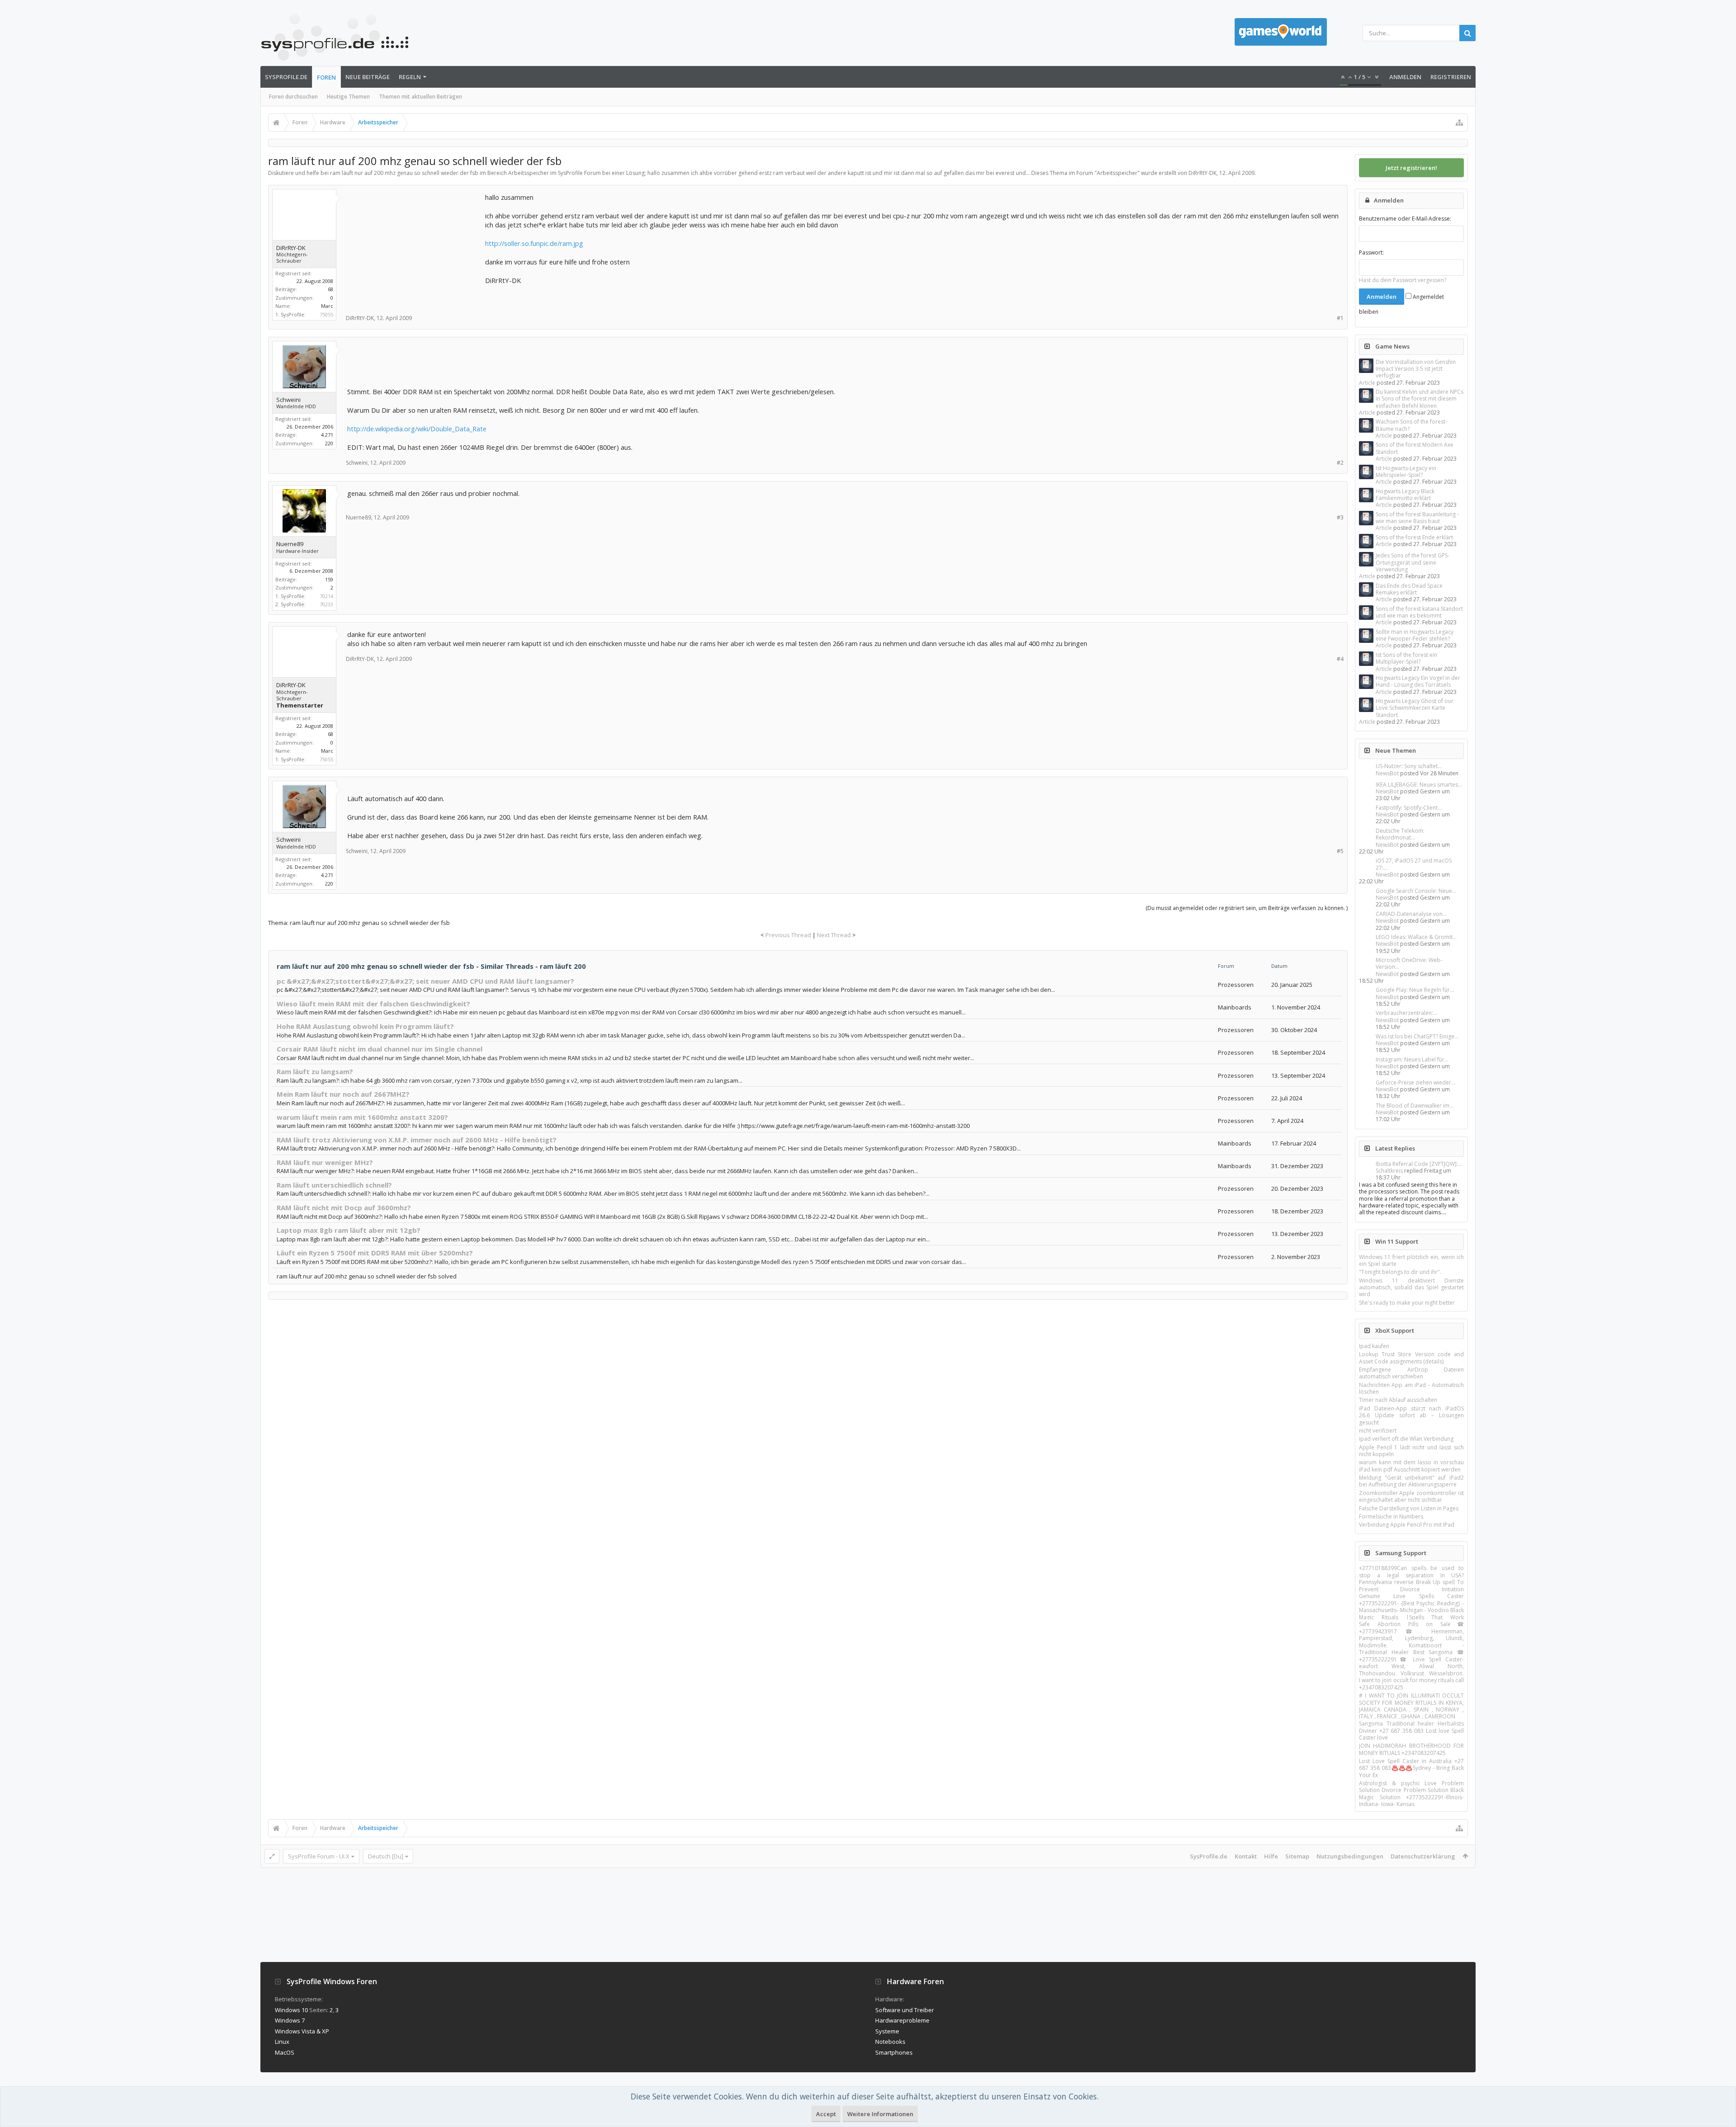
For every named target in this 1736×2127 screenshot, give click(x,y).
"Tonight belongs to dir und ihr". (1400, 1272)
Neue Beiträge (368, 77)
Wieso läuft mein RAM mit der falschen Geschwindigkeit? (373, 1004)
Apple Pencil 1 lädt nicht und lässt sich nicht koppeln (1411, 1451)
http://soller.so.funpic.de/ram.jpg (534, 243)
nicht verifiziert (1378, 1431)
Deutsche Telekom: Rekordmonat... (1400, 834)
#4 (1340, 659)
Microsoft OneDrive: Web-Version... (1409, 963)
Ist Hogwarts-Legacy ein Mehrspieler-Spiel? (1406, 472)
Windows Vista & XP (302, 2031)
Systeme (887, 2031)
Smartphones (894, 2052)
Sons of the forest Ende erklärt (1414, 537)
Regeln (410, 77)
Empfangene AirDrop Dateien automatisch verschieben (1411, 1373)
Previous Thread (788, 935)
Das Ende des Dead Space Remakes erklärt (1409, 589)
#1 (1340, 318)
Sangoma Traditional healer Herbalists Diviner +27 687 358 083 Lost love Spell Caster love (1411, 1731)
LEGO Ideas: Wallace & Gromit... (1416, 937)
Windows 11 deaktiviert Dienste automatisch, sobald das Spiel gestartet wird (1411, 1288)
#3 (1340, 517)
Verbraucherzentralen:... (1406, 1013)
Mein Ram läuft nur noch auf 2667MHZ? (343, 1094)
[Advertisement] (415, 249)
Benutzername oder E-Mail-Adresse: (1405, 219)
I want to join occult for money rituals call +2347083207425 (1411, 1684)
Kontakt (1246, 1856)
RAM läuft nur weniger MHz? (325, 1162)
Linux (282, 2042)
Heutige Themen (348, 97)
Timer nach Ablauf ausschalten (1398, 1400)
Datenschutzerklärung (1423, 1856)
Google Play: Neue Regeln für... (1415, 990)
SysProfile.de (286, 77)
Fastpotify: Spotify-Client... (1409, 808)
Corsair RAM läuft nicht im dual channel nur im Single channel (380, 1049)
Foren (326, 77)
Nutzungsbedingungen (1350, 1856)
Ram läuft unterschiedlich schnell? (334, 1185)
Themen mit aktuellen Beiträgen (420, 97)
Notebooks (890, 2042)
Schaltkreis (1389, 1171)
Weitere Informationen (880, 2114)
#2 (1340, 463)
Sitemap (1297, 1856)
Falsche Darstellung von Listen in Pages (1409, 1508)
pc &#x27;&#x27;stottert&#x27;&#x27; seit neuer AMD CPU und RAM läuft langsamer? (425, 981)
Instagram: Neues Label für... (1412, 1059)
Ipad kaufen (1374, 1346)
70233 (326, 604)
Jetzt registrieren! (1411, 168)
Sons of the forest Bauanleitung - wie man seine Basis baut (1417, 518)
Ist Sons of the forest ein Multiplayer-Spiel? (1406, 658)
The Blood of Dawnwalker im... (1415, 1106)
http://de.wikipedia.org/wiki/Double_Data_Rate (417, 429)
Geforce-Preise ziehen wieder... (1415, 1082)
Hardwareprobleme (902, 2020)
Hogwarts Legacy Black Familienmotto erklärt (1405, 495)
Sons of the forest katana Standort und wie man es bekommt (1419, 612)
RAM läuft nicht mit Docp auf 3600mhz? (344, 1207)
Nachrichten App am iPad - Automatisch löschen (1411, 1388)
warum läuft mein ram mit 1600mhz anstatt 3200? (362, 1117)
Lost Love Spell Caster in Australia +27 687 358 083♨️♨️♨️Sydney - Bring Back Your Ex (1411, 1768)
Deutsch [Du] (386, 1856)
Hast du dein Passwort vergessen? (1403, 280)
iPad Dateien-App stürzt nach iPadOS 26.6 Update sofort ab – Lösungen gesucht (1411, 1415)
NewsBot (1387, 773)
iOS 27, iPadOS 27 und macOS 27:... (1414, 864)
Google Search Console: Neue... (1416, 891)
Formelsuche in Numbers (1391, 1516)
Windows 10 (291, 2010)
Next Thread (834, 935)
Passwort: (1371, 252)
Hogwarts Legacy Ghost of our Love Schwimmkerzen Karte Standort (1415, 708)
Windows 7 (290, 2020)
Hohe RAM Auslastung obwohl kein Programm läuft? (365, 1026)
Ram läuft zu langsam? (315, 1071)
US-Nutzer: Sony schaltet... (1409, 766)
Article (1367, 383)
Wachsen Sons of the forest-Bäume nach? (1411, 425)
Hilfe (1271, 1856)
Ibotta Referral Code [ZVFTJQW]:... (1419, 1164)
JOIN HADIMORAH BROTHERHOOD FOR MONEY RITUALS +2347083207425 (1411, 1749)
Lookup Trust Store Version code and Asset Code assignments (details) (1411, 1358)
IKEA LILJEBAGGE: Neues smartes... (1419, 785)
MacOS (285, 2052)
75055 (326, 314)
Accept (826, 2114)
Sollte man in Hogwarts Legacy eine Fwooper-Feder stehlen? (1415, 635)
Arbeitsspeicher (1117, 173)
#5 (1340, 851)
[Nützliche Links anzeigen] (1459, 123)
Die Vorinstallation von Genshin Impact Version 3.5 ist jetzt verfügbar (1416, 369)
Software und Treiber (905, 2010)
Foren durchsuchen (293, 97)
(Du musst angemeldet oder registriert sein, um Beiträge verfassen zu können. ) (1247, 908)
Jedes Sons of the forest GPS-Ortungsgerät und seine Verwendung (1413, 562)
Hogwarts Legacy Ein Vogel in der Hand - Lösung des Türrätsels (1418, 681)
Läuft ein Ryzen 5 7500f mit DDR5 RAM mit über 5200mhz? (375, 1253)
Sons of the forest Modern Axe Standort (1415, 448)
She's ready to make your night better (1407, 1303)
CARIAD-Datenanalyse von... (1411, 914)
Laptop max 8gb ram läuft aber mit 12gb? (349, 1230)
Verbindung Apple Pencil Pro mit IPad (1407, 1525)
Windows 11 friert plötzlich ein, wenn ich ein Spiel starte (1411, 1260)
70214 (326, 596)
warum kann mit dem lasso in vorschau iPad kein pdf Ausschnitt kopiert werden (1411, 1466)
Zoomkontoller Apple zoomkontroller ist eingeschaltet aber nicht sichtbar (1411, 1496)
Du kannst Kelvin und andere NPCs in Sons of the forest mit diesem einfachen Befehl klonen (1420, 399)
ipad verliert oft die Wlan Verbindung (1406, 1439)
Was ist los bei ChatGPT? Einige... (1417, 1036)
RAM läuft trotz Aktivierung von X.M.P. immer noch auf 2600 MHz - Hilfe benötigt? (417, 1140)
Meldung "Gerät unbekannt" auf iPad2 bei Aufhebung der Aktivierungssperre (1411, 1481)
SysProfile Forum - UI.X (319, 1856)
